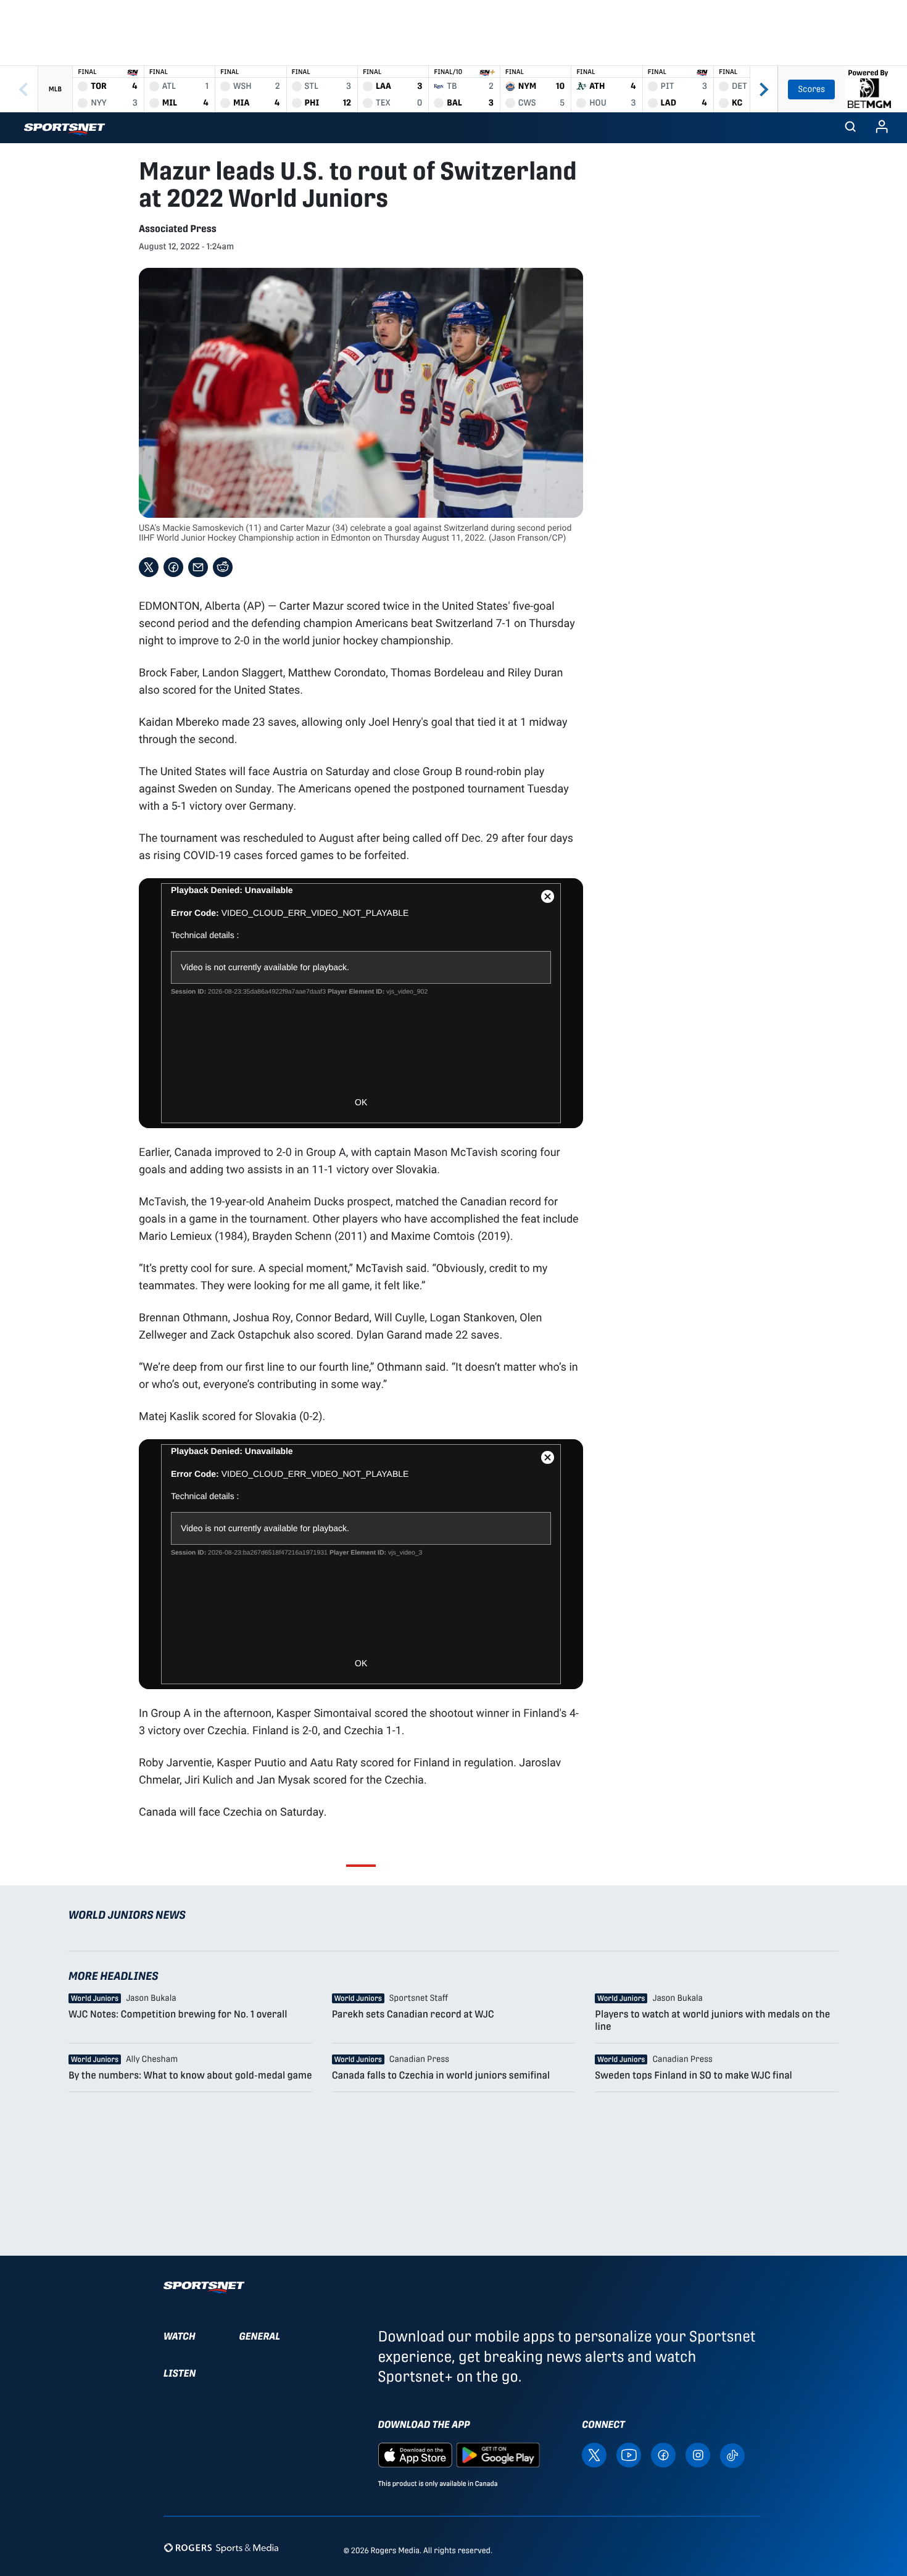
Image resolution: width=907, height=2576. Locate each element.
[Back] (23, 89)
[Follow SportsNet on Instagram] (698, 2454)
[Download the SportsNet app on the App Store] (415, 2454)
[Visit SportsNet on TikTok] (732, 2455)
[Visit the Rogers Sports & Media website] (221, 2548)
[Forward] (764, 89)
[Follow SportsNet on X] (594, 2454)
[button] (850, 128)
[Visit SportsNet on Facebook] (663, 2454)
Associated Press (178, 229)
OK (361, 1102)
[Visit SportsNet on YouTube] (629, 2454)
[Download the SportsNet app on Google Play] (498, 2454)
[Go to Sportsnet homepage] (64, 129)
